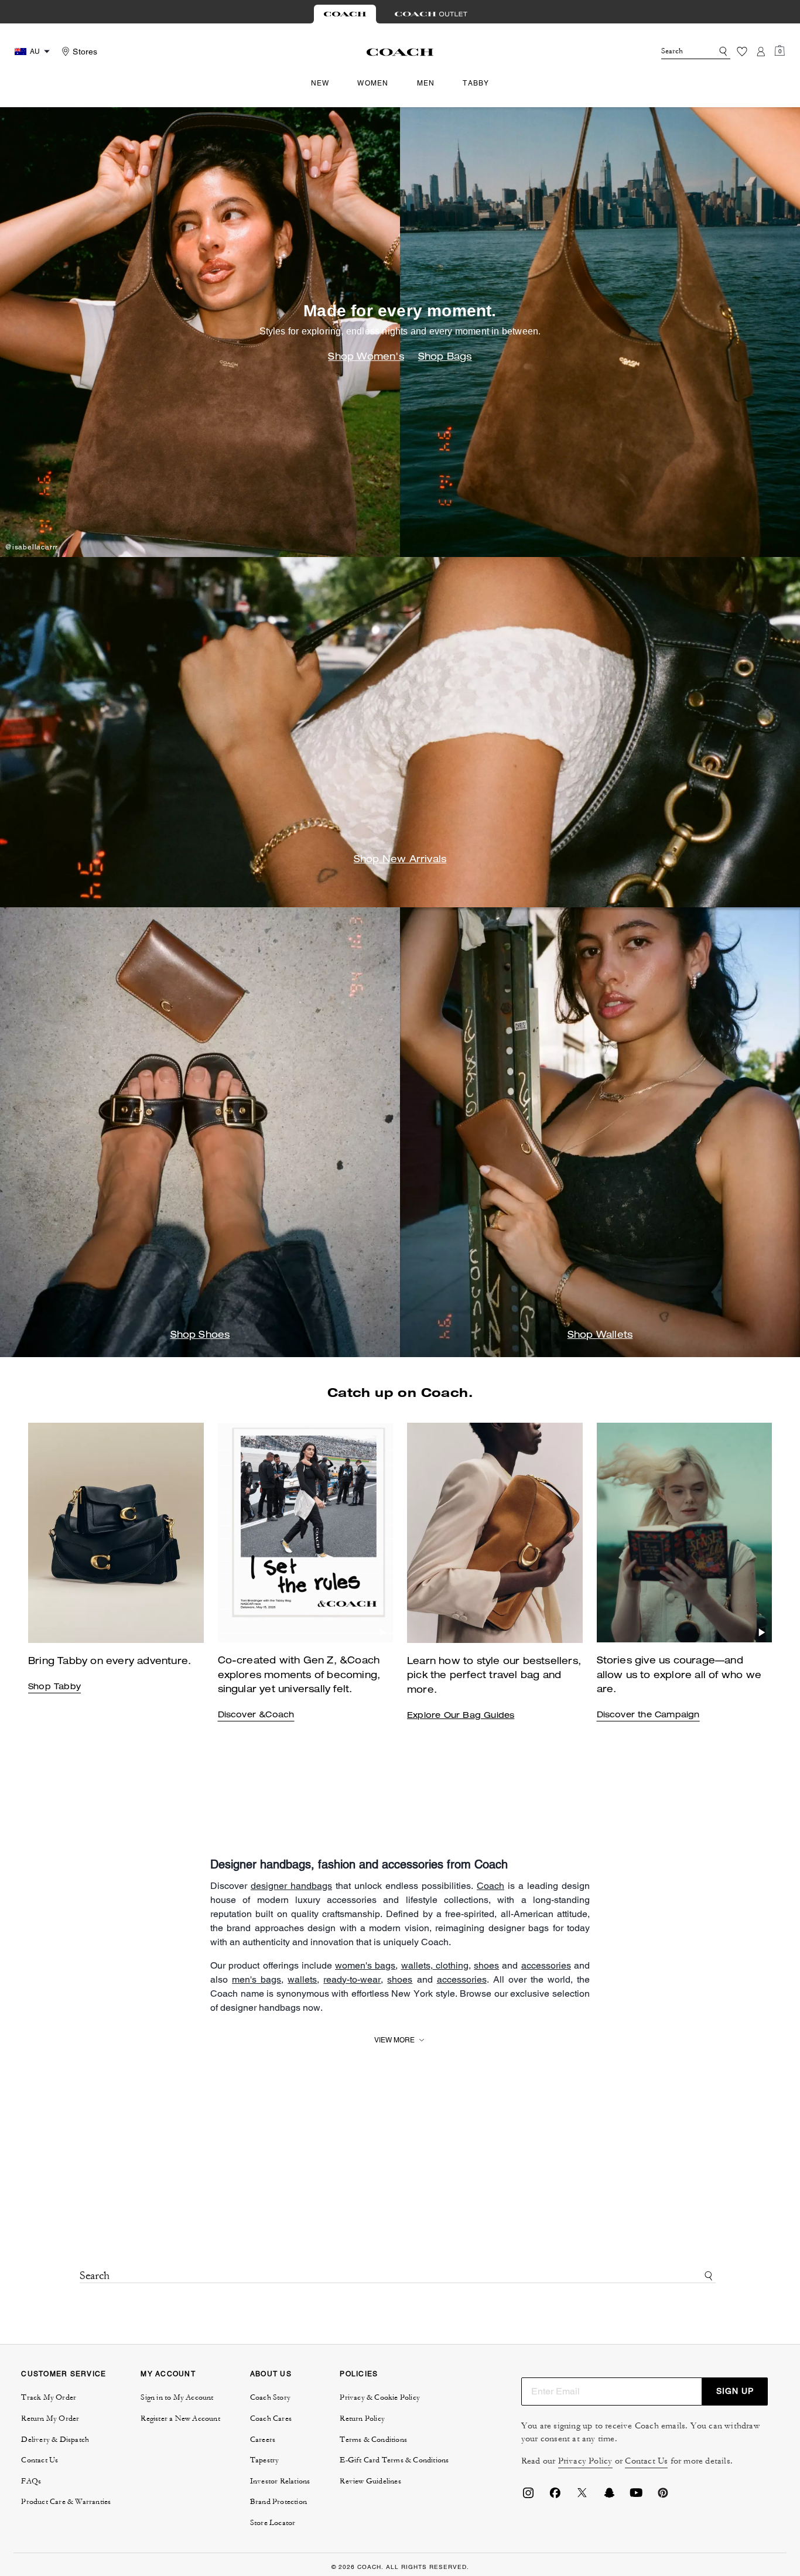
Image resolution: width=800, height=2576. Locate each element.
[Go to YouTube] (636, 2496)
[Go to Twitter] (582, 2496)
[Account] (761, 52)
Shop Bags (445, 358)
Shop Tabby (54, 1687)
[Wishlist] (742, 52)
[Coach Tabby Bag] (306, 1533)
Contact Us (646, 2461)
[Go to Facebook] (555, 2496)
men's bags (257, 1979)
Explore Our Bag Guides (461, 1716)
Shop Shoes (200, 1336)
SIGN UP (735, 2391)
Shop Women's (366, 358)
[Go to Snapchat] (609, 2496)
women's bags (365, 1965)
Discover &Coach (256, 1716)
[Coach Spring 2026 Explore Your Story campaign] (685, 1533)
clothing (451, 1965)
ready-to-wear (352, 1979)
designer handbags (291, 1886)
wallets (416, 1965)
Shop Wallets (600, 1336)
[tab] (345, 14)
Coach (490, 1886)
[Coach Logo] (400, 52)
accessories (546, 1965)
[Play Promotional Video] (383, 1632)
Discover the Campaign (648, 1716)
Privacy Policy (585, 2461)
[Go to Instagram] (528, 2496)
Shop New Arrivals (400, 860)
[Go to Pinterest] (663, 2496)
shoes (486, 1965)
